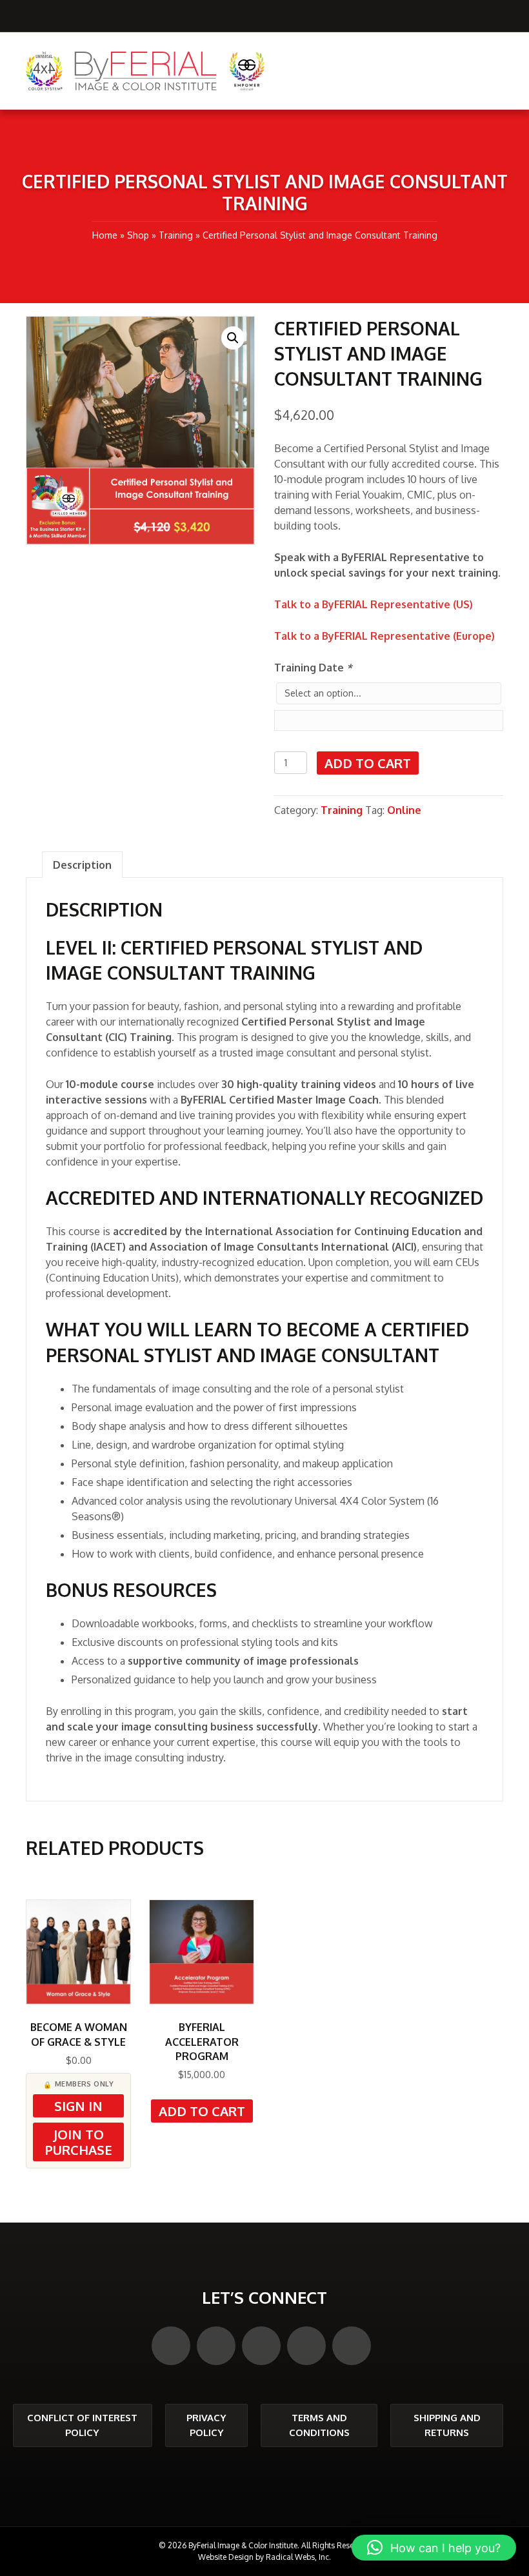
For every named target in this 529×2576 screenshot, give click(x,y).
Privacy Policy (206, 2425)
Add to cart (368, 763)
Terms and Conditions (319, 2425)
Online (404, 810)
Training (176, 235)
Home (105, 235)
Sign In (78, 2106)
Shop (138, 235)
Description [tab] (82, 865)
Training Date (313, 668)
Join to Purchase (79, 2142)
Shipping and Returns (447, 2425)
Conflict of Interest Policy (82, 2425)
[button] (233, 338)
